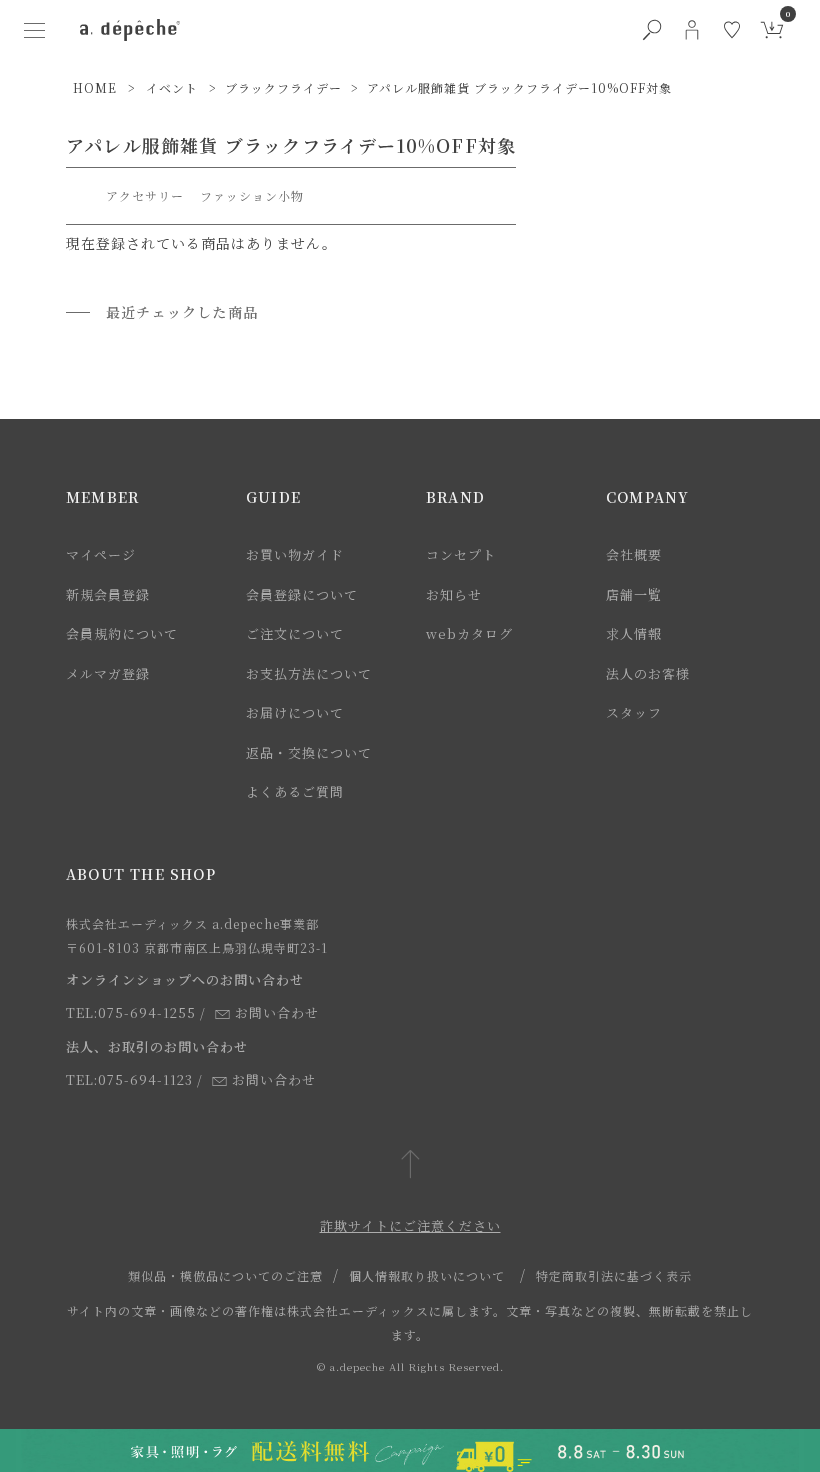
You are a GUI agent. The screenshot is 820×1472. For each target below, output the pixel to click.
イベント (172, 87)
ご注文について (295, 633)
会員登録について (302, 594)
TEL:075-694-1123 (129, 1079)
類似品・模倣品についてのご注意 (225, 1275)
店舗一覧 (634, 594)
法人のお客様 (648, 673)
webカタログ (469, 633)
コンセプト (461, 554)
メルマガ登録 (108, 673)
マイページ (101, 554)
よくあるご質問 (295, 791)
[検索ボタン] (652, 30)
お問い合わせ (277, 1012)
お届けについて (295, 712)
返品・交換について (309, 752)
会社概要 (634, 554)
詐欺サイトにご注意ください (410, 1225)
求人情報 (634, 633)
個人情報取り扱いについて (427, 1275)
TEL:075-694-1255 (131, 1012)
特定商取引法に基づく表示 (614, 1275)
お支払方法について (309, 673)
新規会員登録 (108, 594)
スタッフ (634, 712)
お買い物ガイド (295, 554)
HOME (95, 87)
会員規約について (122, 633)
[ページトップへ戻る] (410, 1165)
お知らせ (454, 594)
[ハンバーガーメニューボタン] (34, 30)
